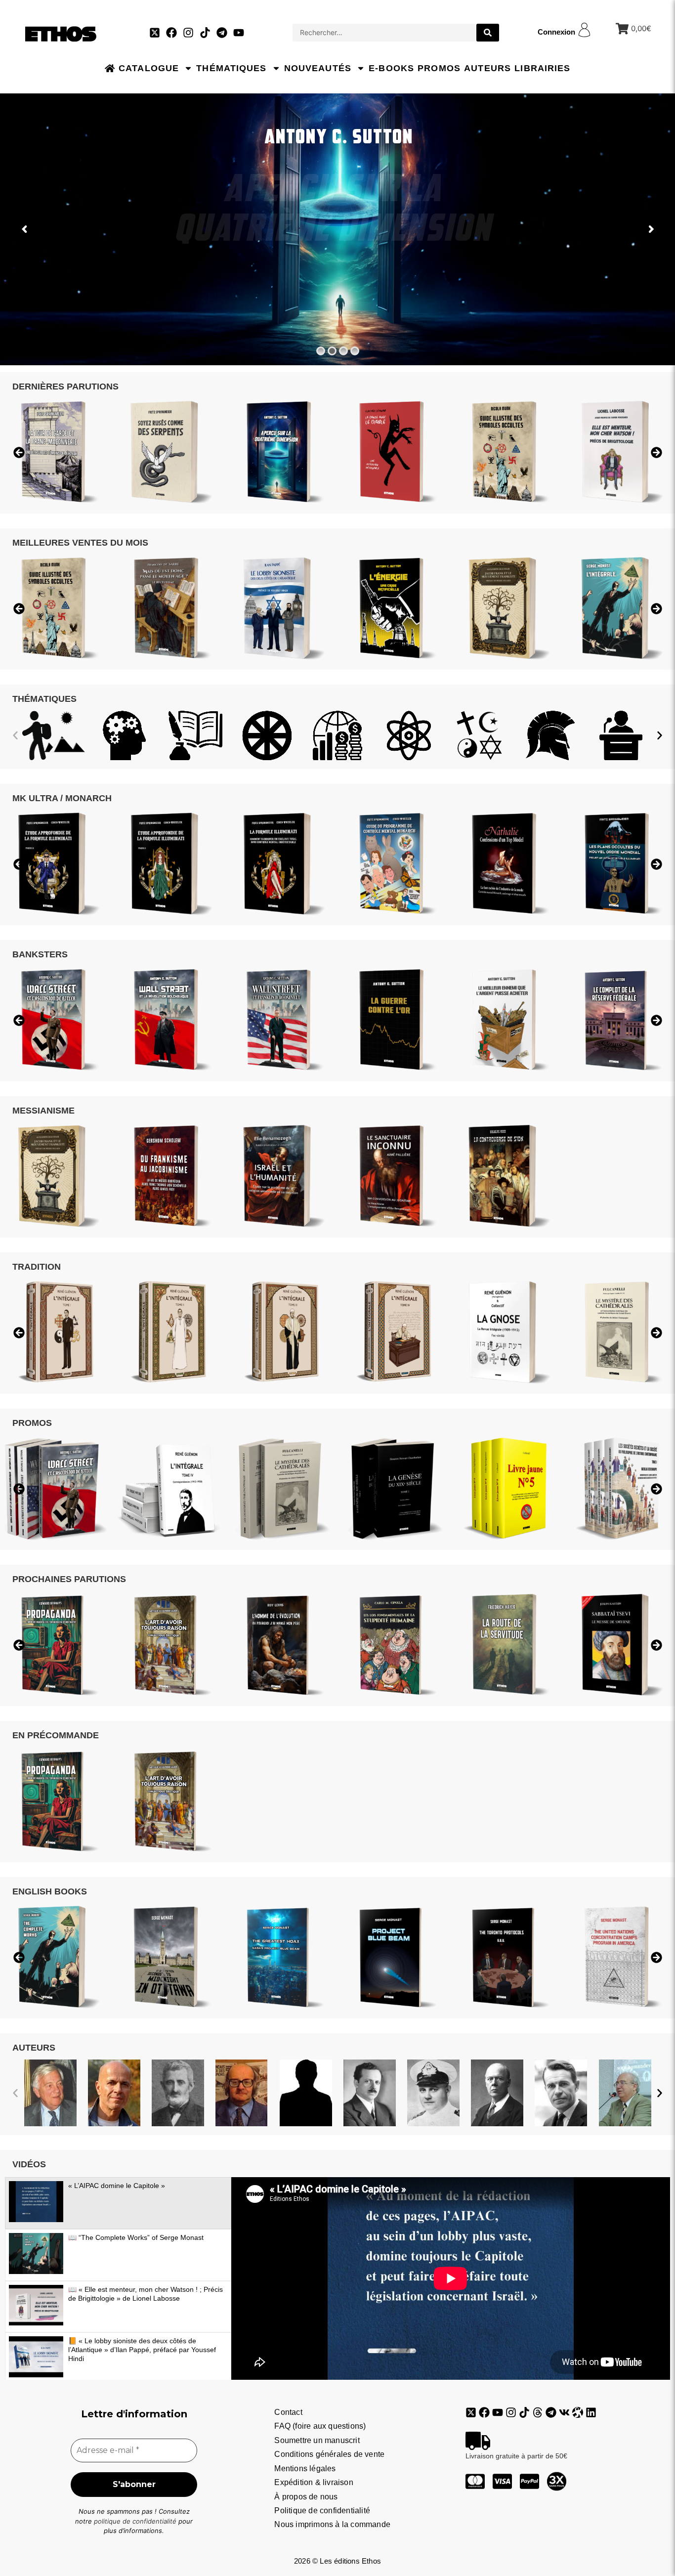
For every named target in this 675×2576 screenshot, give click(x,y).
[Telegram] (222, 33)
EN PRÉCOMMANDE (56, 1735)
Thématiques (231, 68)
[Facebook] (171, 33)
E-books (391, 68)
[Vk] (564, 2412)
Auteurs (487, 68)
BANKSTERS (40, 954)
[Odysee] (578, 2412)
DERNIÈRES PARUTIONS (65, 386)
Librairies (542, 68)
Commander (341, 284)
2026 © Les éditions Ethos (337, 2561)
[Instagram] (188, 33)
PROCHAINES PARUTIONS (69, 1579)
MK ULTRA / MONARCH (62, 798)
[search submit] (488, 33)
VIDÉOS (29, 2164)
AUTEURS (34, 2048)
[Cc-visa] (502, 2481)
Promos (439, 68)
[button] (15, 735)
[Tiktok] (205, 33)
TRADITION (37, 1267)
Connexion (556, 32)
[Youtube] (239, 33)
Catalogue (149, 68)
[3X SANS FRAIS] (557, 2481)
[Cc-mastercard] (475, 2481)
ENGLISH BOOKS (50, 1891)
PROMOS (32, 1423)
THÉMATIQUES (44, 699)
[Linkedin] (591, 2412)
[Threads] (538, 2412)
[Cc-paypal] (529, 2481)
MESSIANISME (43, 1111)
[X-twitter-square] (155, 33)
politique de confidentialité (135, 2521)
